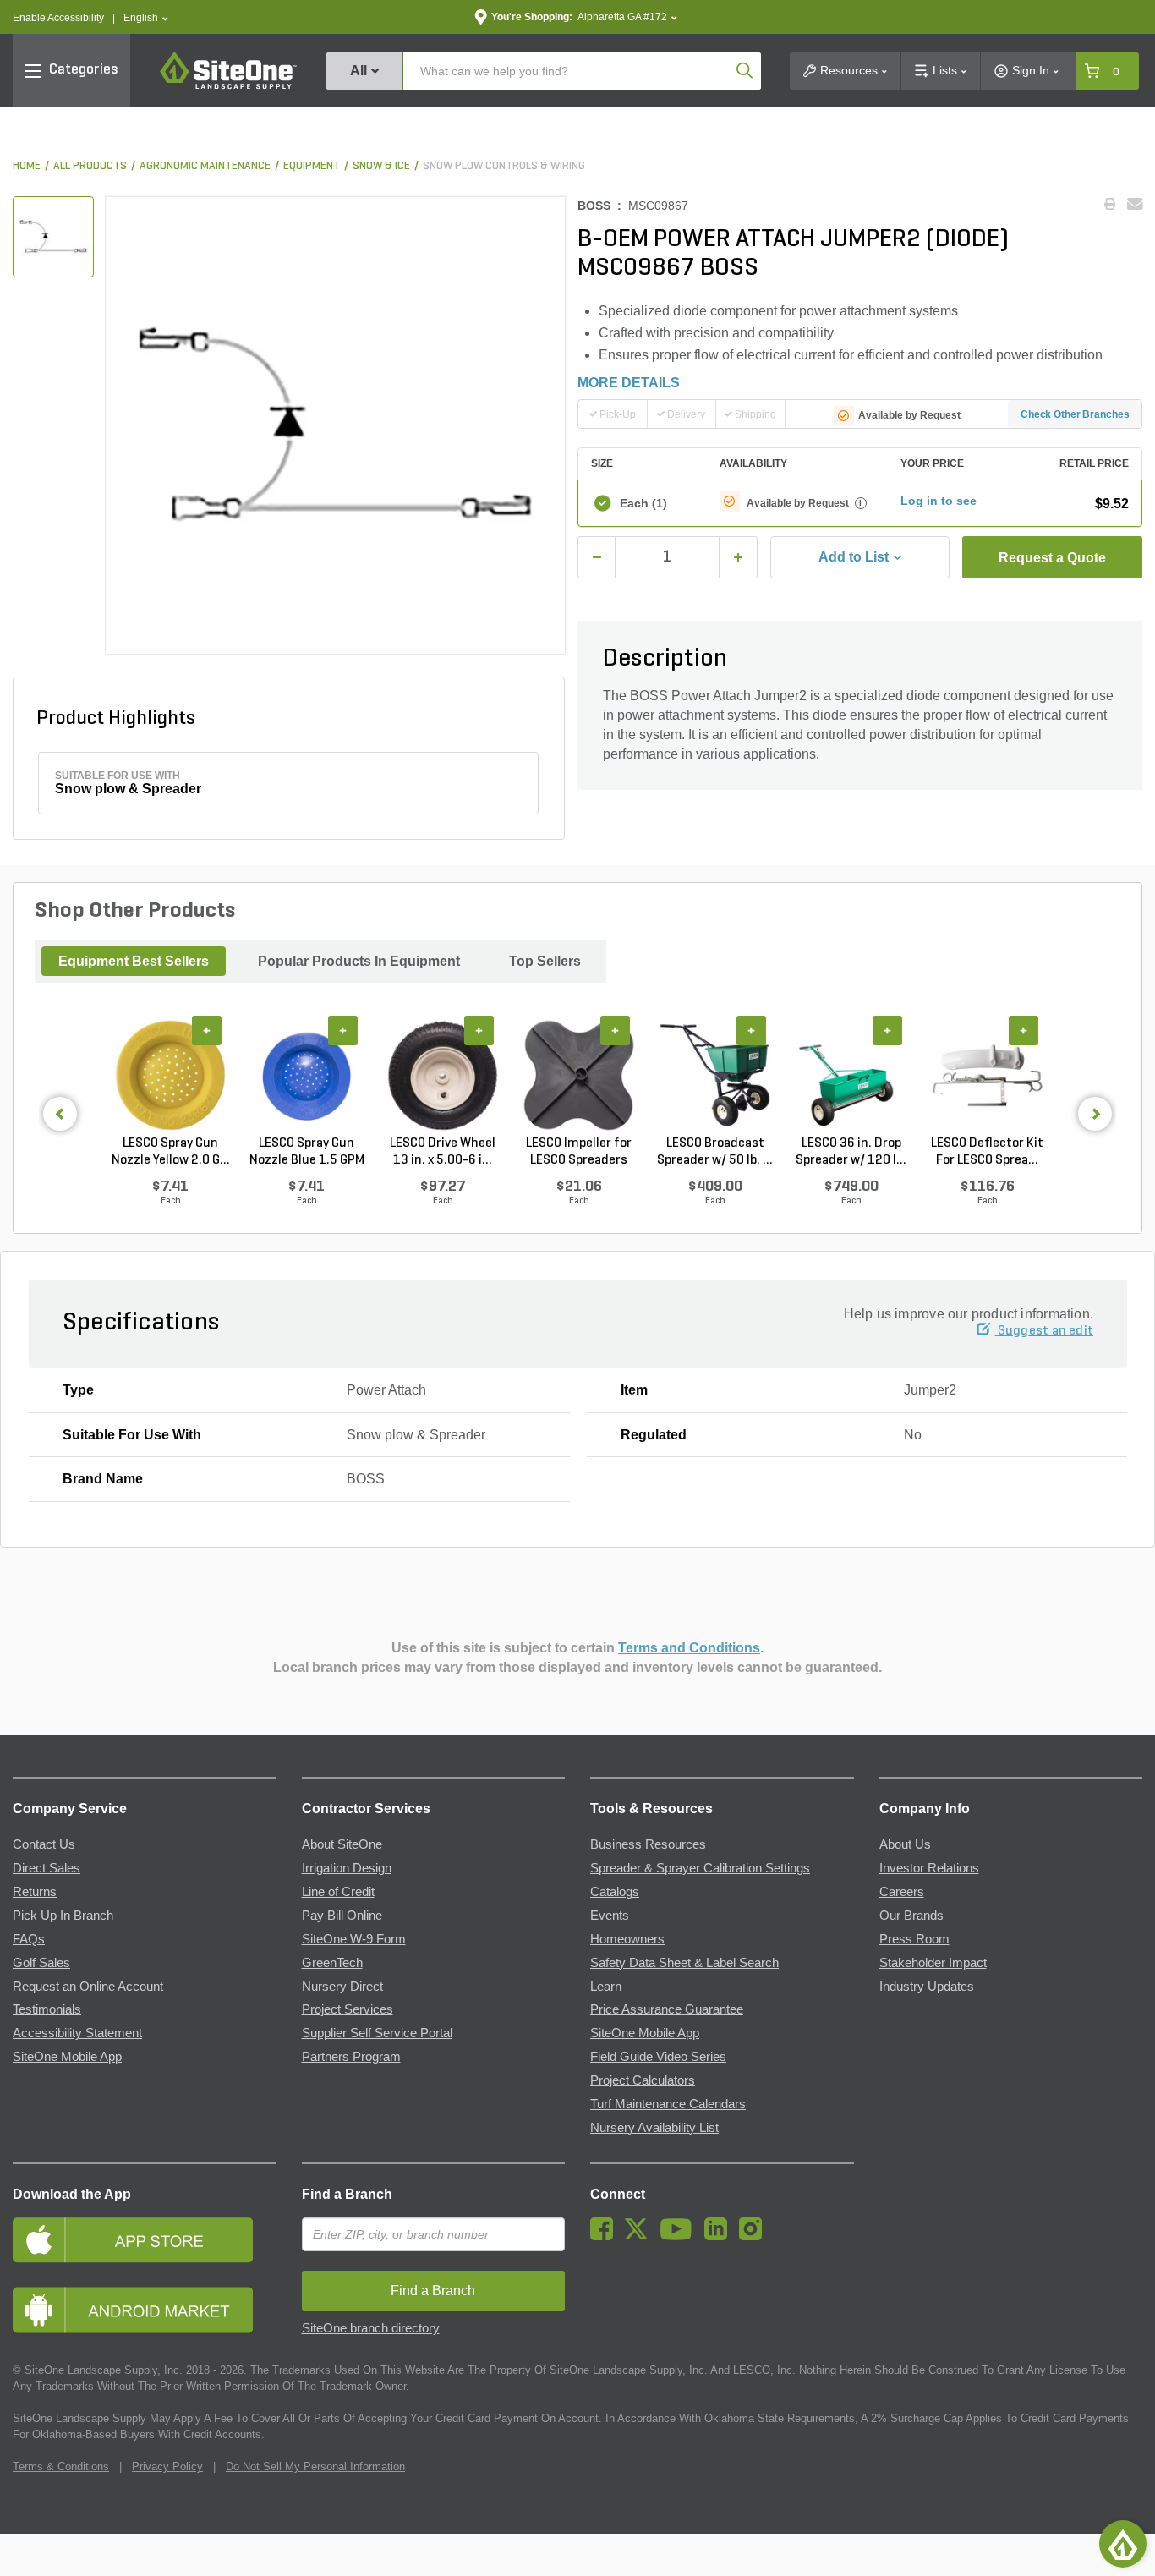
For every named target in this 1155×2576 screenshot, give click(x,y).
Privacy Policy (167, 2466)
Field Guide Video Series (658, 2057)
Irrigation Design (347, 1868)
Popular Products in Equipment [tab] (359, 961)
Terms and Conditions (689, 1648)
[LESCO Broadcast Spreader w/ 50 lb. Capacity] (715, 1076)
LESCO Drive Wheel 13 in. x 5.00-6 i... (443, 1152)
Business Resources (648, 1844)
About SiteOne (342, 1844)
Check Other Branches (1075, 414)
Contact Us (44, 1844)
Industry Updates (927, 1987)
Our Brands (911, 1916)
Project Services (348, 2009)
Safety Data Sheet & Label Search (684, 1963)
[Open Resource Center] (1123, 2544)
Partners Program (351, 2057)
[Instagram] (755, 2236)
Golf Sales (41, 1963)
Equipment (312, 166)
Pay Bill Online (342, 1916)
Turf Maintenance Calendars (668, 2104)
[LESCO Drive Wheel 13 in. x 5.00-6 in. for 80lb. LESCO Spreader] (443, 1076)
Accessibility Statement (77, 2033)
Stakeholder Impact (933, 1963)
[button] (146, 18)
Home (27, 166)
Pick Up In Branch (63, 1916)
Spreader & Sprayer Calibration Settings (700, 1868)
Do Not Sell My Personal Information (315, 2466)
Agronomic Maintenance (205, 166)
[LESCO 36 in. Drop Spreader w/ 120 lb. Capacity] (851, 1076)
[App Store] (145, 2240)
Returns (35, 1892)
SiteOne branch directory (371, 2328)
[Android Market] (145, 2310)
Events (610, 1916)
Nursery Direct (342, 1987)
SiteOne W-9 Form (354, 1939)
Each (643, 503)
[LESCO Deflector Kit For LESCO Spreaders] (987, 1076)
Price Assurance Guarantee (667, 2009)
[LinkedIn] (720, 2236)
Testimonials (47, 2009)
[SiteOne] (228, 86)
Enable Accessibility (58, 18)
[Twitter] (640, 2236)
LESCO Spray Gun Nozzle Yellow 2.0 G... (171, 1152)
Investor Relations (929, 1868)
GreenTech (332, 1963)
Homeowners (627, 1939)
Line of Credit (338, 1892)
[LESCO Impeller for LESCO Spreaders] (579, 1076)
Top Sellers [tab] (545, 961)
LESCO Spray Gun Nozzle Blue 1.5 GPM (307, 1152)
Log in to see (939, 501)
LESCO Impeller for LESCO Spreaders (579, 1152)
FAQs (29, 1939)
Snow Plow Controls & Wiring (504, 166)
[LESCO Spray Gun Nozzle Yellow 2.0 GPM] (170, 1076)
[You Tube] (680, 2236)
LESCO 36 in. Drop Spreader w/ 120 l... (851, 1152)
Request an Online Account (88, 1987)
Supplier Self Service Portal (377, 2033)
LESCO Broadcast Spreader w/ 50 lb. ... (715, 1152)
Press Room (914, 1939)
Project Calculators (643, 2080)
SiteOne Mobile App (67, 2057)
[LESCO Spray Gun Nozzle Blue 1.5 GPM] (307, 1076)
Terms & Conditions (61, 2466)
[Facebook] (606, 2236)
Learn (606, 1987)
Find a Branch (347, 2194)
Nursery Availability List (654, 2128)
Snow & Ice (381, 166)
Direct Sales (47, 1868)
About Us (905, 1844)
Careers (902, 1892)
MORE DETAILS (629, 383)
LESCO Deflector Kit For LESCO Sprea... (987, 1152)
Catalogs (615, 1892)
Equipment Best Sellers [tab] (134, 961)
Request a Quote (1052, 558)
